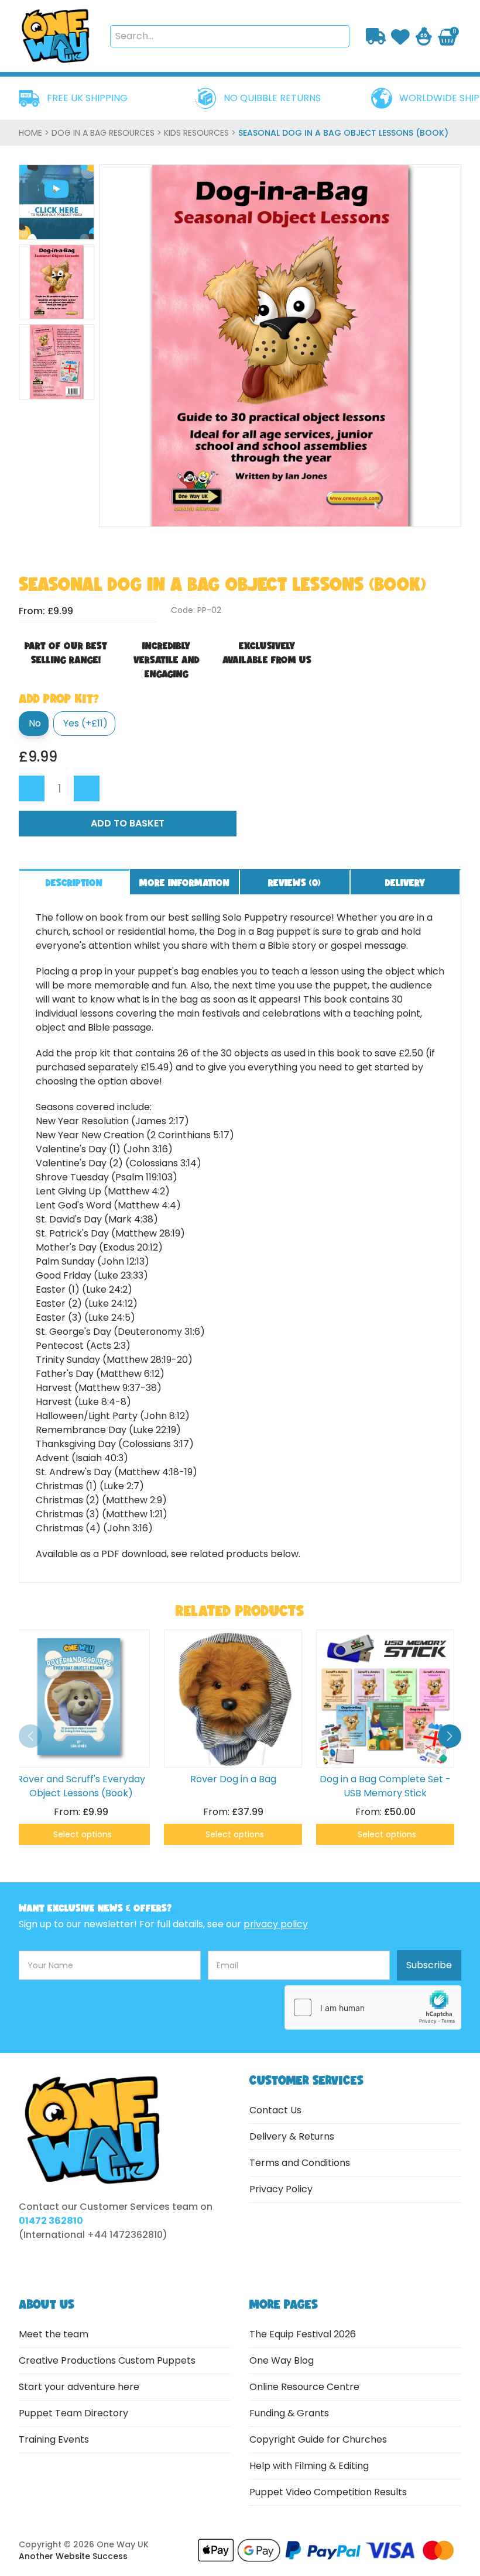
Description (74, 882)
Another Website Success (73, 2556)
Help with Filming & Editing (309, 2466)
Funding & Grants (289, 2413)
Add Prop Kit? (59, 698)
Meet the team (54, 2334)
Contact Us (275, 2110)
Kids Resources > (201, 133)
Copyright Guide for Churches (318, 2439)
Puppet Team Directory (73, 2413)
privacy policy (276, 1924)
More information (184, 882)
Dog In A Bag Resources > (108, 133)
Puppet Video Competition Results (328, 2492)
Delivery (405, 882)
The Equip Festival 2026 (303, 2334)
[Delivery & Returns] (376, 36)
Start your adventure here (79, 2387)
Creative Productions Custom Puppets (107, 2360)
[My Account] (424, 36)
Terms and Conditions (300, 2163)
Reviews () (294, 882)
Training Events (54, 2439)
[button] (450, 1736)
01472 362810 (51, 2221)
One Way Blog (282, 2360)
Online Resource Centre (304, 2387)
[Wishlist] (400, 36)
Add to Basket (128, 823)
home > (35, 133)
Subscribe (429, 1965)
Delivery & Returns (292, 2136)
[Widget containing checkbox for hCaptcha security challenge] (373, 2007)
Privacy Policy (281, 2189)
